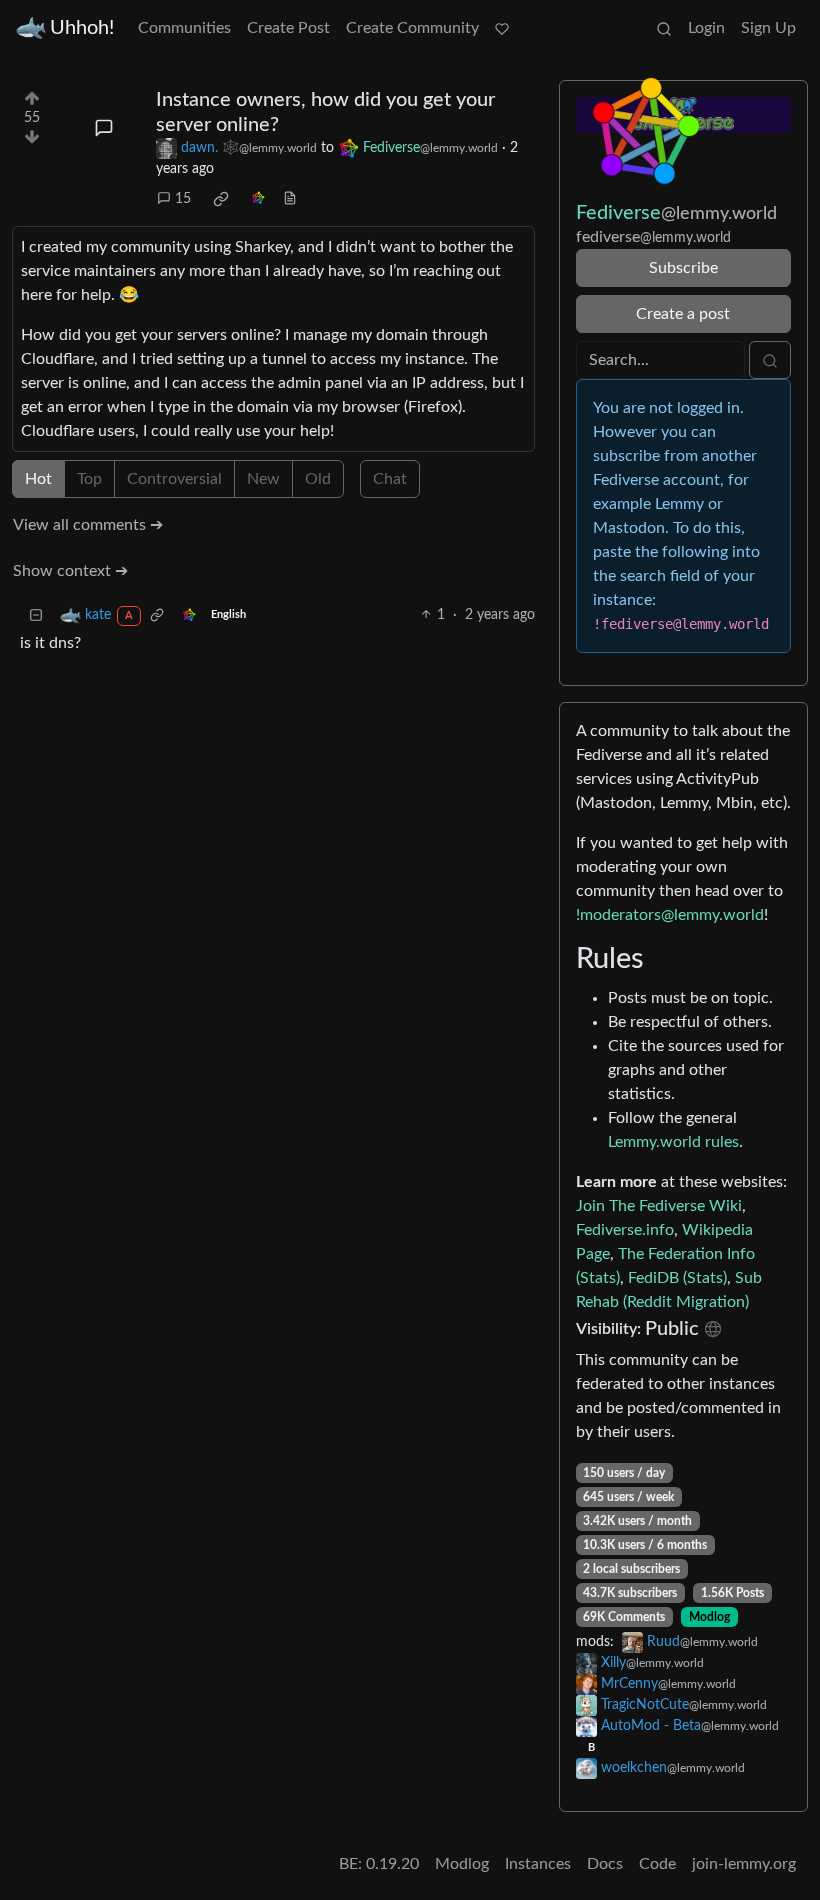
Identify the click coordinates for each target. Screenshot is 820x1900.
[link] (221, 199)
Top (89, 479)
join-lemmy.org (744, 1864)
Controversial (174, 479)
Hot (38, 479)
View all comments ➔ (88, 525)
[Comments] (104, 128)
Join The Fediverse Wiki (659, 1206)
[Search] (664, 28)
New (263, 479)
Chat (390, 479)
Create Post (288, 28)
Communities (184, 28)
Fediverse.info (625, 1230)
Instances (538, 1864)
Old (318, 479)
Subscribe (683, 268)
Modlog (709, 1617)
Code (657, 1864)
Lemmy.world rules (673, 1142)
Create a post (683, 314)
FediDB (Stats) (677, 1278)
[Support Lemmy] (502, 28)
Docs (605, 1864)
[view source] (290, 199)
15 (183, 199)
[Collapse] (36, 615)
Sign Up (768, 28)
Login (706, 28)
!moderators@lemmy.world (670, 915)
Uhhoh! (82, 28)
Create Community (412, 28)
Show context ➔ (70, 571)
